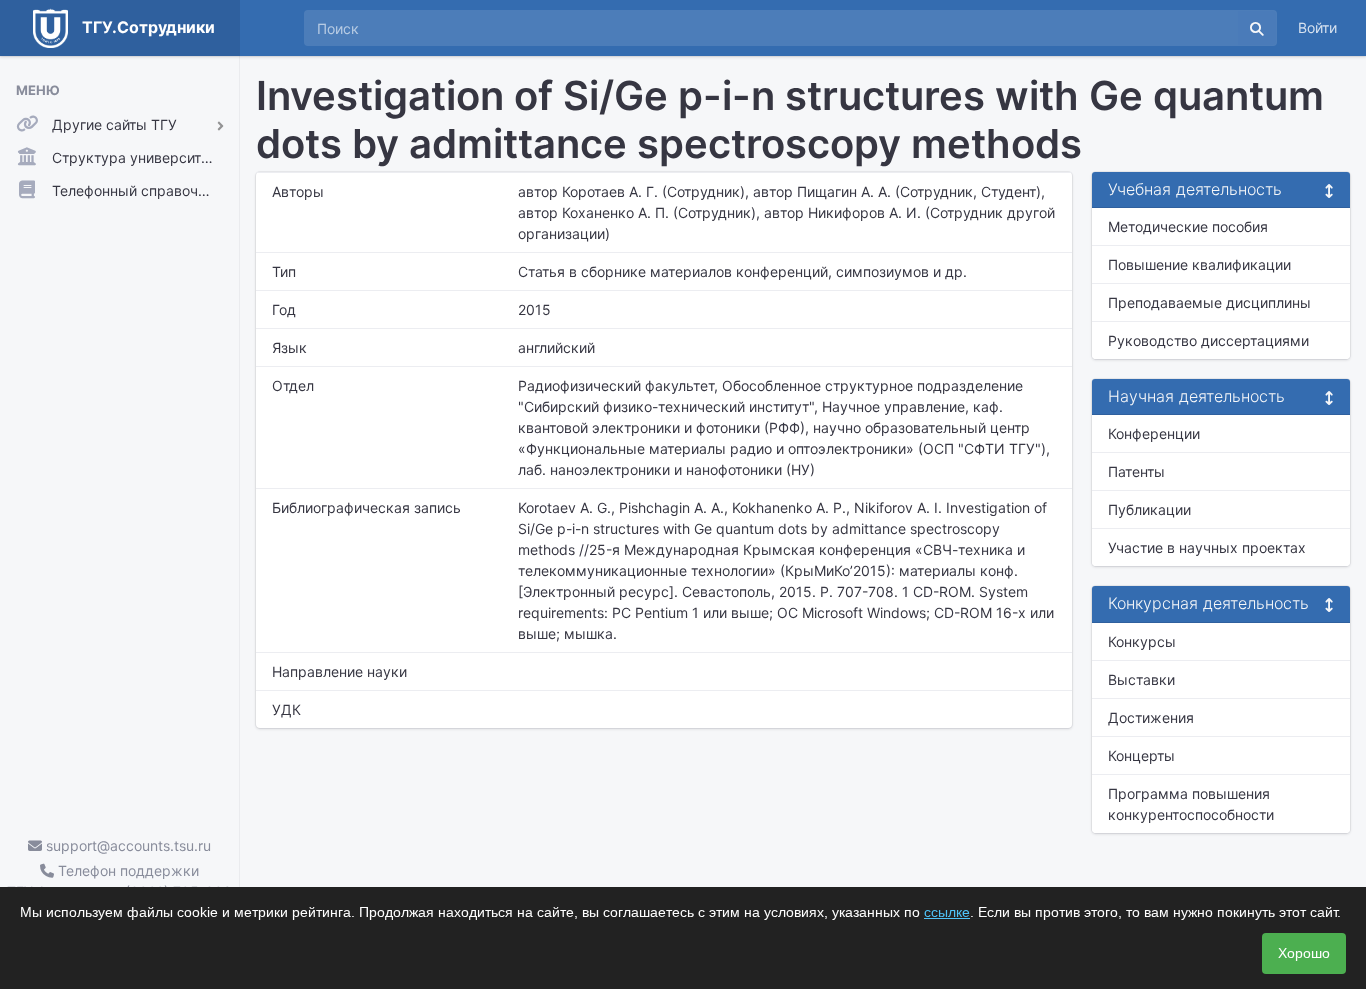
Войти (1317, 27)
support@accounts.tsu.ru (126, 845)
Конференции (1154, 433)
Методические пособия (1188, 226)
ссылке (947, 912)
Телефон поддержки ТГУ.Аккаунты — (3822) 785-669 (119, 881)
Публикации (1149, 509)
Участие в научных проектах (1207, 547)
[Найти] (1257, 28)
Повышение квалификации (1199, 264)
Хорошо (1304, 953)
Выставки (1141, 679)
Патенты (1136, 471)
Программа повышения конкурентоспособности (1191, 804)
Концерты (1141, 755)
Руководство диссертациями (1208, 340)
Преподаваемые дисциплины (1209, 302)
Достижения (1151, 717)
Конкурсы (1142, 641)
